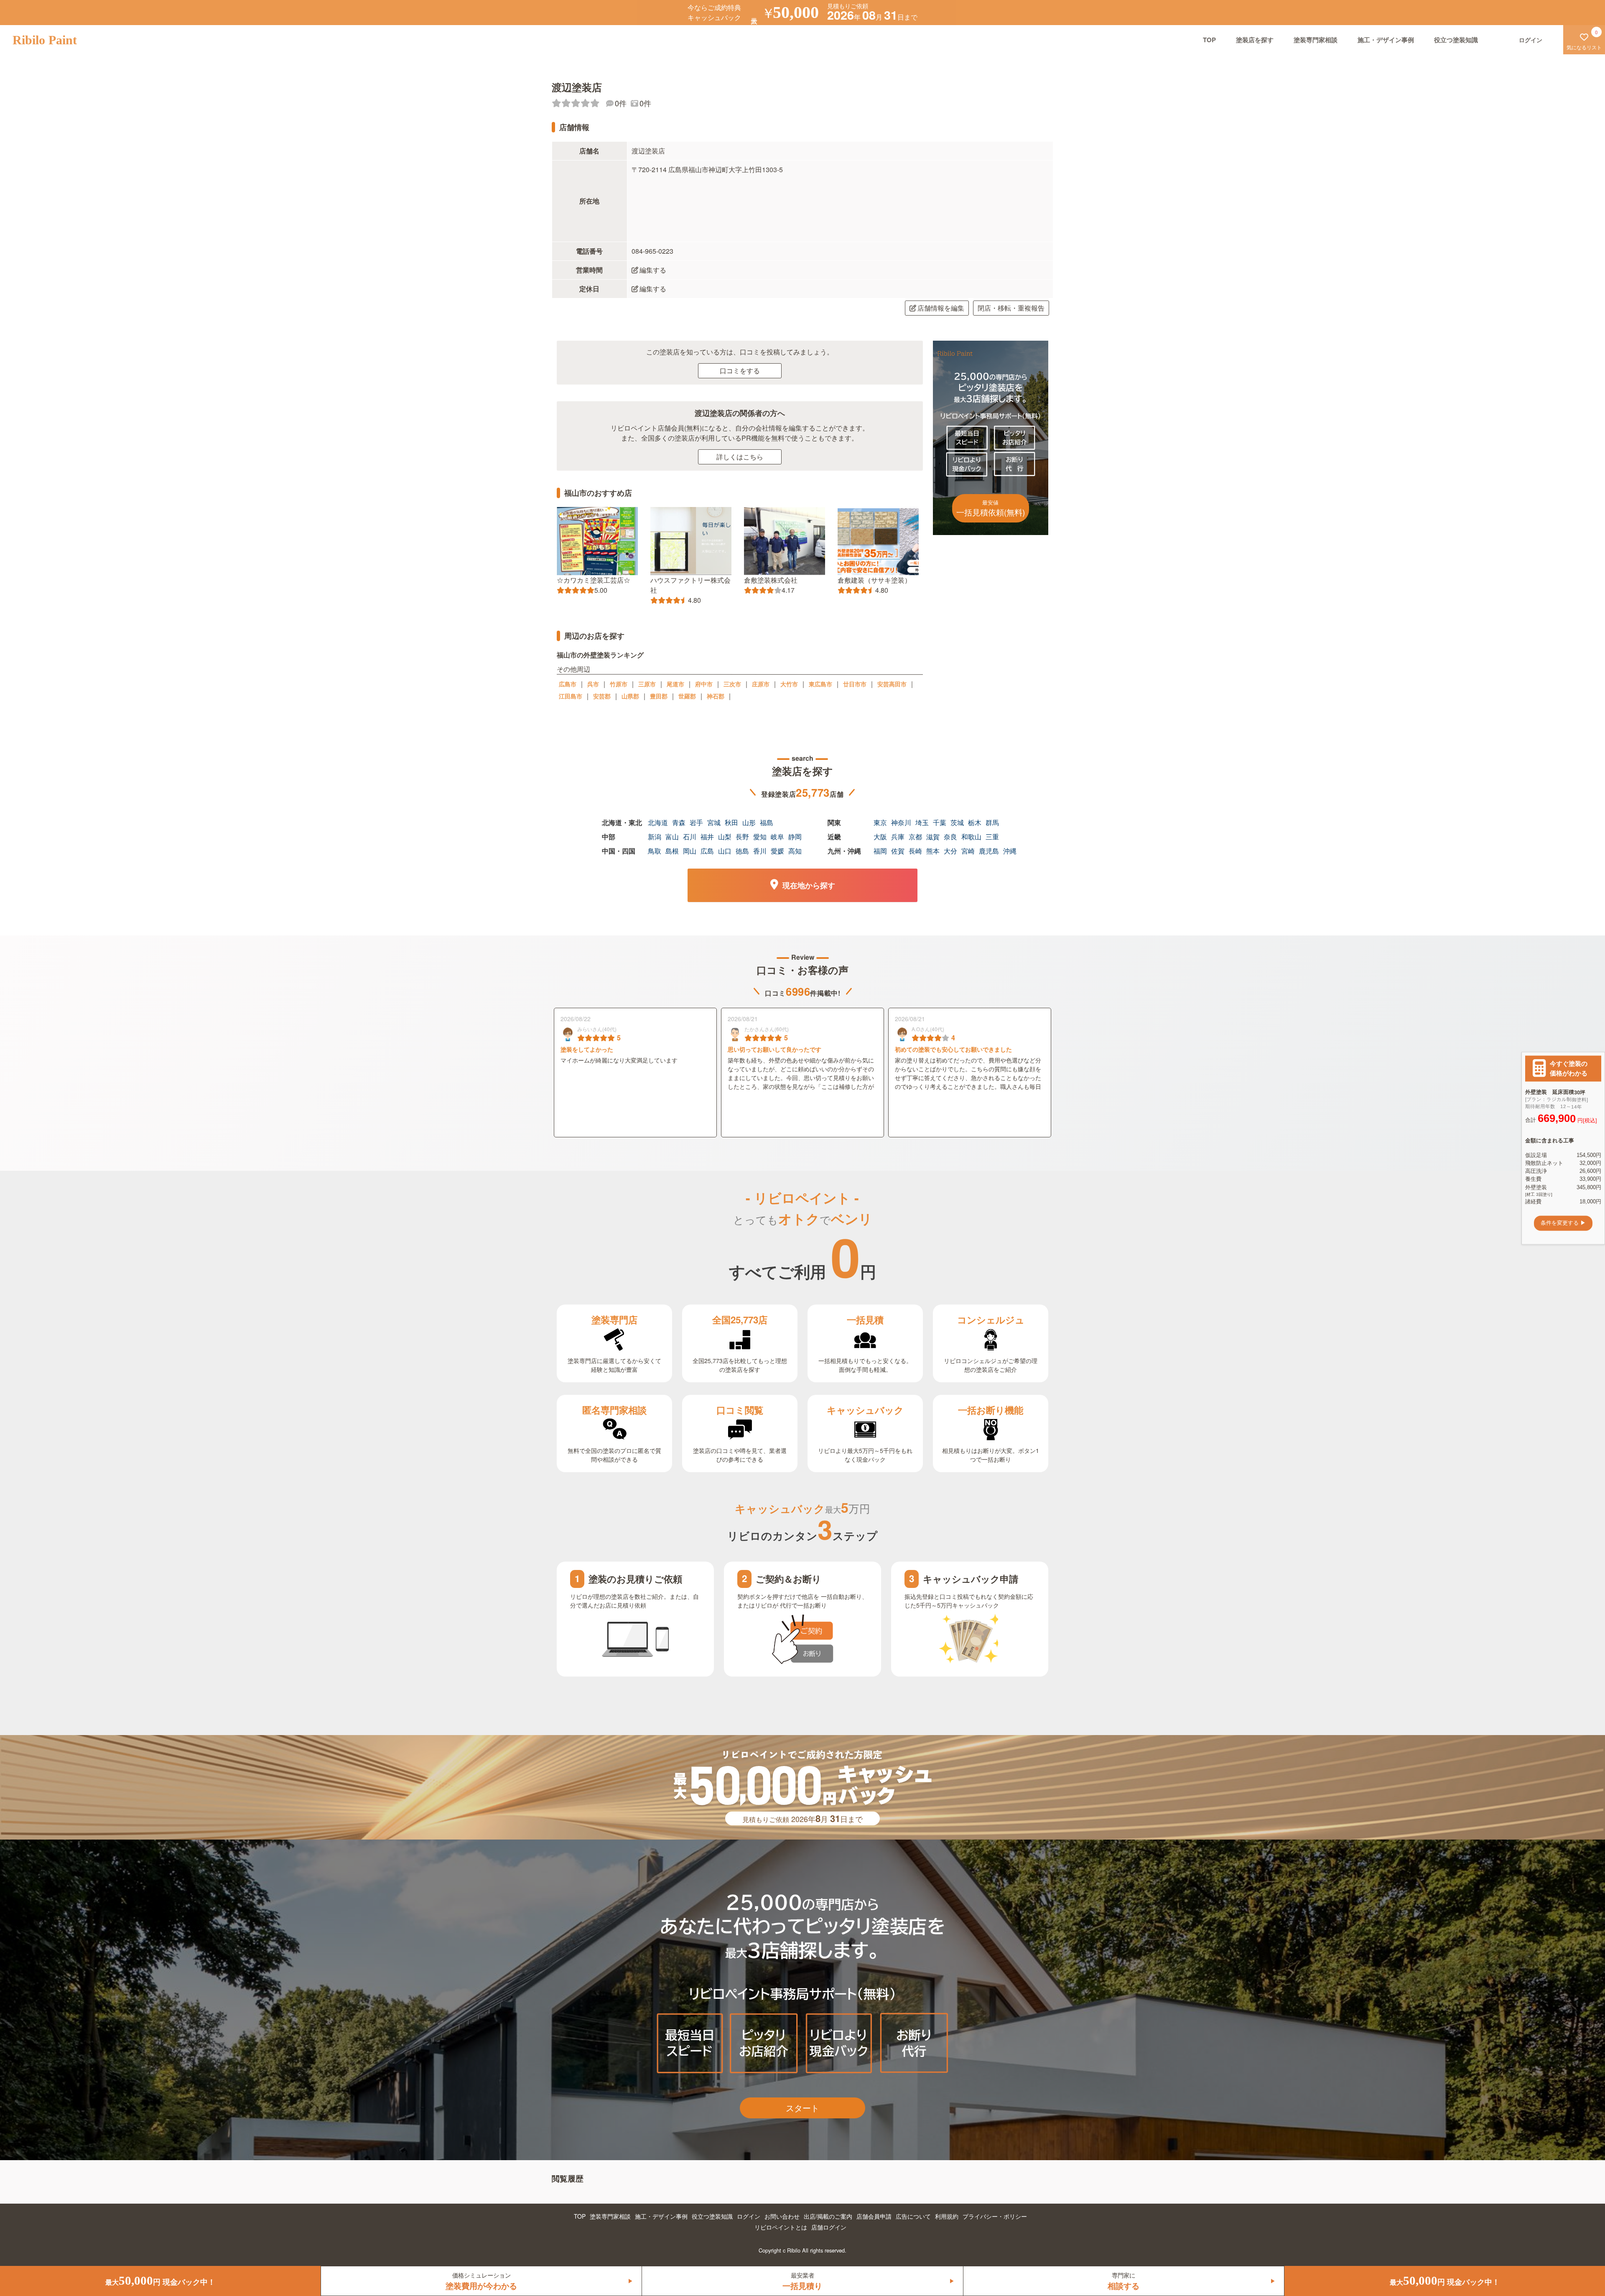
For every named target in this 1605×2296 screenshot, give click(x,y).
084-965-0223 (652, 251)
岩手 (696, 822)
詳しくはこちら (740, 457)
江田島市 (571, 696)
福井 (707, 837)
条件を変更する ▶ (1563, 1223)
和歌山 (971, 837)
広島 (707, 851)
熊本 (933, 851)
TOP (1209, 40)
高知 (795, 851)
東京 (880, 822)
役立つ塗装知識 (1456, 40)
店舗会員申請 (874, 2216)
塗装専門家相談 (1316, 40)
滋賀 (933, 837)
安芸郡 (602, 696)
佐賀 (898, 851)
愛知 (760, 837)
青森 (679, 822)
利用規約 (947, 2216)
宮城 (714, 822)
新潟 (655, 837)
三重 (992, 837)
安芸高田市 (892, 684)
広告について (913, 2216)
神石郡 (716, 696)
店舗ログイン (829, 2227)
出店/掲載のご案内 (828, 2216)
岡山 (690, 851)
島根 (672, 851)
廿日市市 (855, 684)
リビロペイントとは (781, 2227)
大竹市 (789, 684)
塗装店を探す (1255, 40)
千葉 (940, 822)
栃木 (975, 822)
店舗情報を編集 (941, 308)
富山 (672, 837)
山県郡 (630, 696)
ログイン (749, 2216)
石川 (690, 837)
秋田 (731, 822)
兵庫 (898, 837)
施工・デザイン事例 (1386, 40)
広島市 (568, 684)
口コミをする (740, 371)
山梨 (725, 837)
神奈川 (901, 822)
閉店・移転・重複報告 (1011, 308)
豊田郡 (659, 696)
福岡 (880, 851)
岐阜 (777, 837)
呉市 (593, 684)
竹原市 (619, 684)
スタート (802, 2108)
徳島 (742, 851)
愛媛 (777, 851)
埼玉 (922, 822)
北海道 (658, 822)
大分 (950, 851)
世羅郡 (687, 696)
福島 (767, 822)
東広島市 (820, 684)
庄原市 (761, 684)
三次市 (732, 684)
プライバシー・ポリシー (995, 2216)
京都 (915, 837)
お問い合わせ (782, 2216)
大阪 (880, 837)
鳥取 (655, 851)
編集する (653, 270)
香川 (760, 851)
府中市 (704, 684)
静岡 (795, 837)
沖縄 (1010, 851)
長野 (742, 837)
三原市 (647, 684)
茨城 (957, 822)
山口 (725, 851)
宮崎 (968, 851)
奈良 (950, 837)
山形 (749, 822)
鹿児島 (989, 851)
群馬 (992, 822)
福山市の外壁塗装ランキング (600, 655)
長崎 (915, 851)
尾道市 (675, 684)
